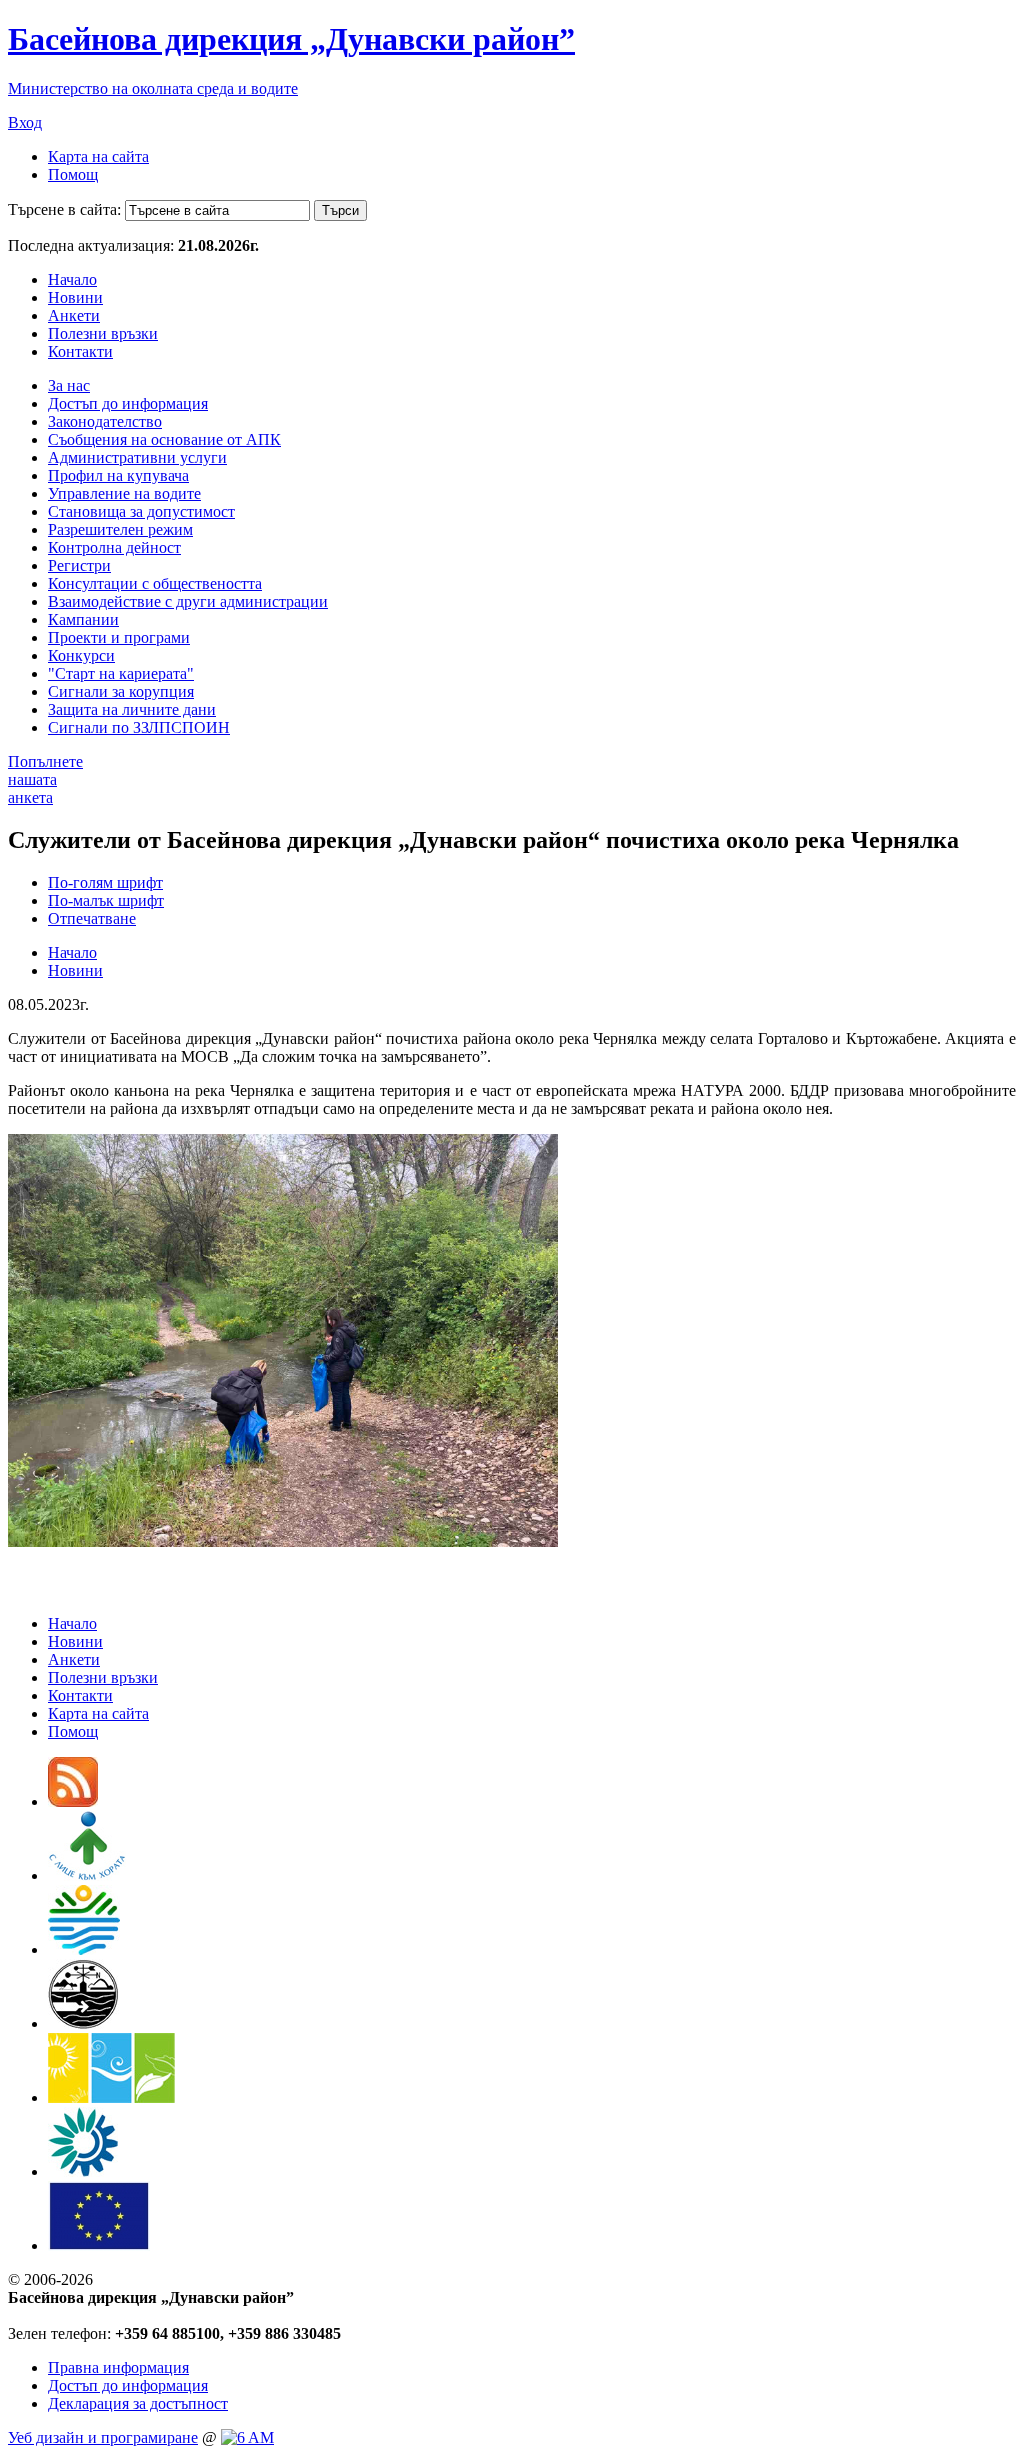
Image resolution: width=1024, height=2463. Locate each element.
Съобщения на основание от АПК (164, 439)
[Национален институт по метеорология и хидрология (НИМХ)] (83, 2023)
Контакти (80, 351)
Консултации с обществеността (155, 583)
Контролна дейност (114, 547)
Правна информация (118, 2367)
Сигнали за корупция (121, 691)
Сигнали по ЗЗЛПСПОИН (139, 727)
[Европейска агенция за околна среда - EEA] (83, 2171)
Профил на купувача (118, 475)
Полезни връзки (103, 333)
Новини (75, 297)
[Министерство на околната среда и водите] (84, 1949)
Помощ (73, 174)
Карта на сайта (98, 156)
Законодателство (105, 421)
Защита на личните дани (132, 709)
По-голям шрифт (105, 882)
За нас (69, 385)
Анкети (74, 315)
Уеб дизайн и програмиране (103, 2437)
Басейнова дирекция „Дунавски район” (291, 39)
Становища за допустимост (141, 511)
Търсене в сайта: (64, 209)
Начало (72, 279)
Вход (25, 122)
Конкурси (81, 655)
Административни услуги (137, 457)
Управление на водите (124, 493)
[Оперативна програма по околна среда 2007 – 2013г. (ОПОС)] (111, 2097)
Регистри (79, 565)
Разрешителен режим (120, 529)
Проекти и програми (119, 637)
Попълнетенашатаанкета (45, 779)
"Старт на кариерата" (121, 673)
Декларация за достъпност (138, 2403)
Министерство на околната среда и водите (153, 88)
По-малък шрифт (106, 900)
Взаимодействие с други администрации (188, 601)
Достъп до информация (128, 403)
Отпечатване (92, 918)
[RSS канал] (73, 1801)
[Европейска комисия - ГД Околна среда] (99, 2245)
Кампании (83, 619)
